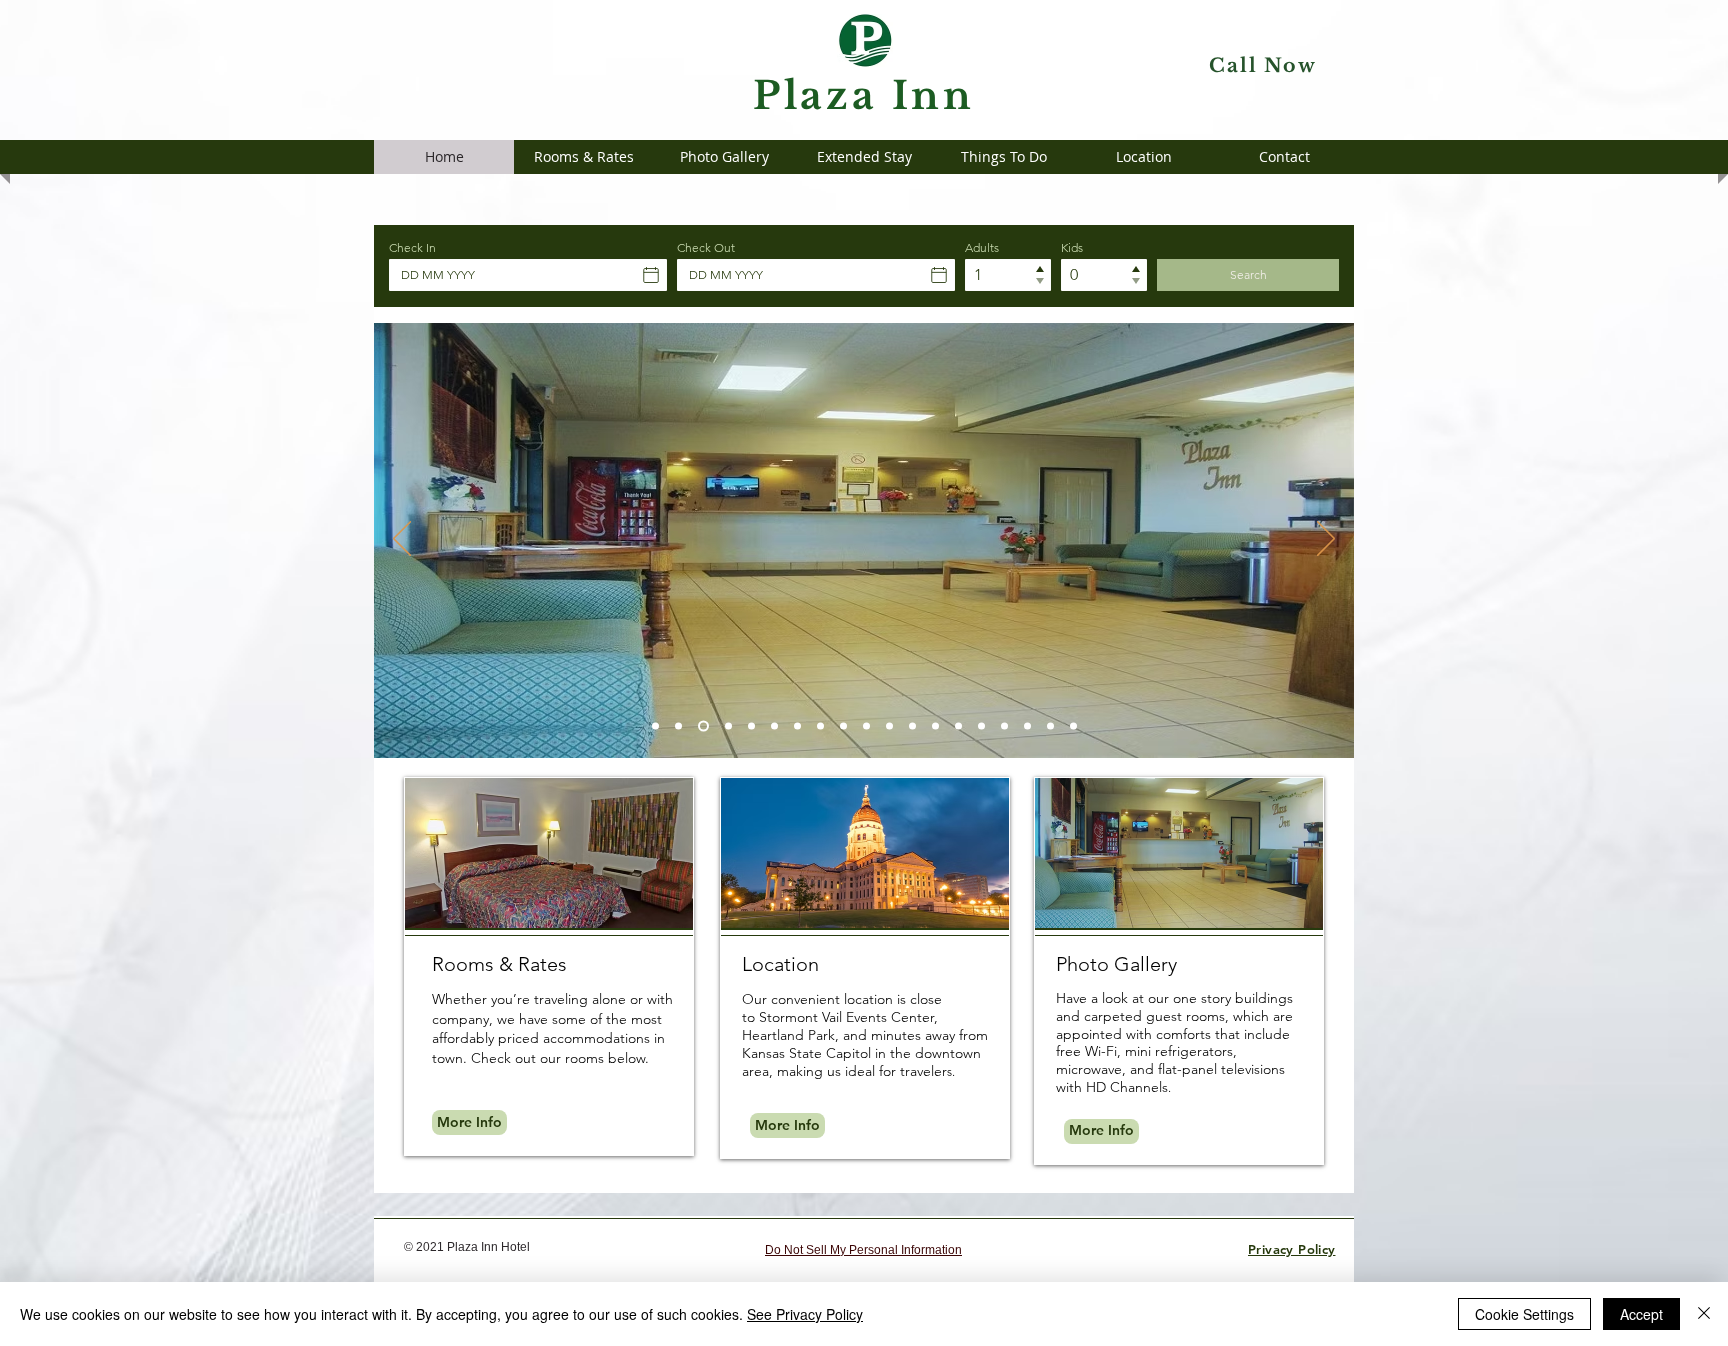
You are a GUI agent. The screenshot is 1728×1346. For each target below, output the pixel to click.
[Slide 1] (655, 726)
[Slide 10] (889, 726)
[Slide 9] (866, 726)
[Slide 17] (1027, 726)
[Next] (1326, 540)
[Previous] (402, 540)
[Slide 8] (843, 726)
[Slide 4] (751, 726)
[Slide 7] (797, 726)
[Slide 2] (678, 726)
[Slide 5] (774, 726)
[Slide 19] (1073, 726)
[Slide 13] (703, 726)
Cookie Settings (1524, 1314)
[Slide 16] (1004, 726)
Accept (1641, 1314)
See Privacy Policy (805, 1314)
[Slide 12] (935, 726)
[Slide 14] (958, 726)
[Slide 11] (912, 726)
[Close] (1704, 1314)
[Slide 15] (981, 726)
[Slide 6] (820, 726)
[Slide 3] (728, 726)
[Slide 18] (1050, 726)
